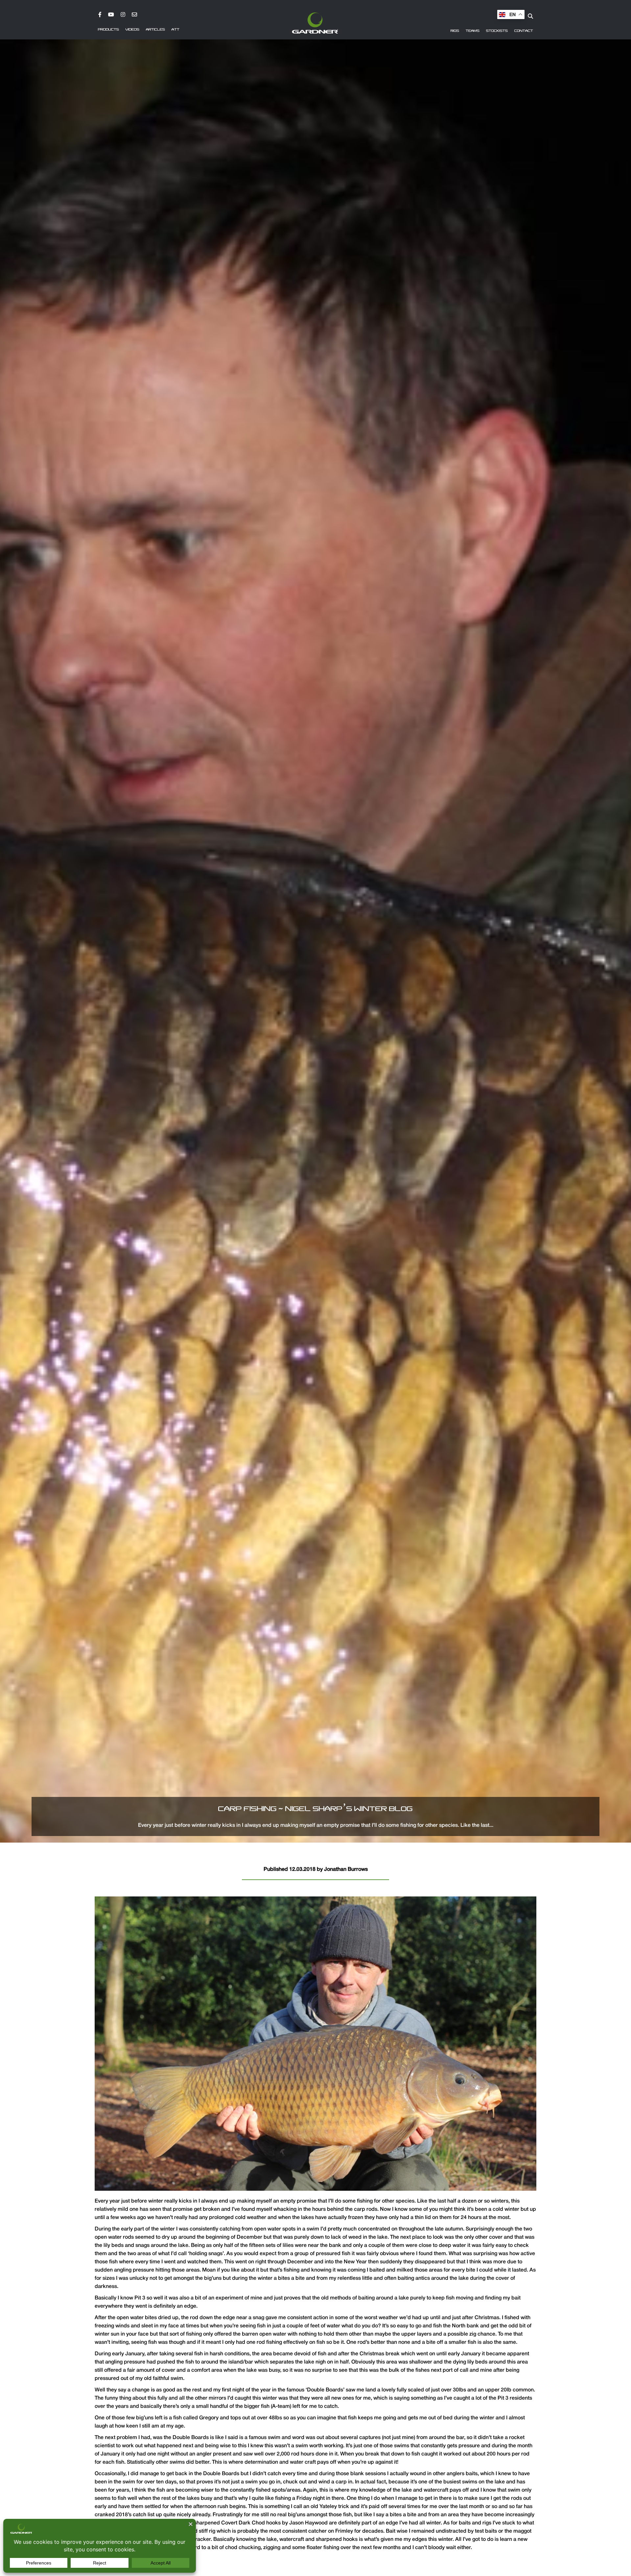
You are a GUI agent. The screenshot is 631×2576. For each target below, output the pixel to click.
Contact (524, 31)
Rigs (455, 31)
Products (108, 30)
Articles (155, 30)
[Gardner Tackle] (315, 23)
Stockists (497, 31)
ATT (175, 30)
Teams (473, 31)
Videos (132, 30)
